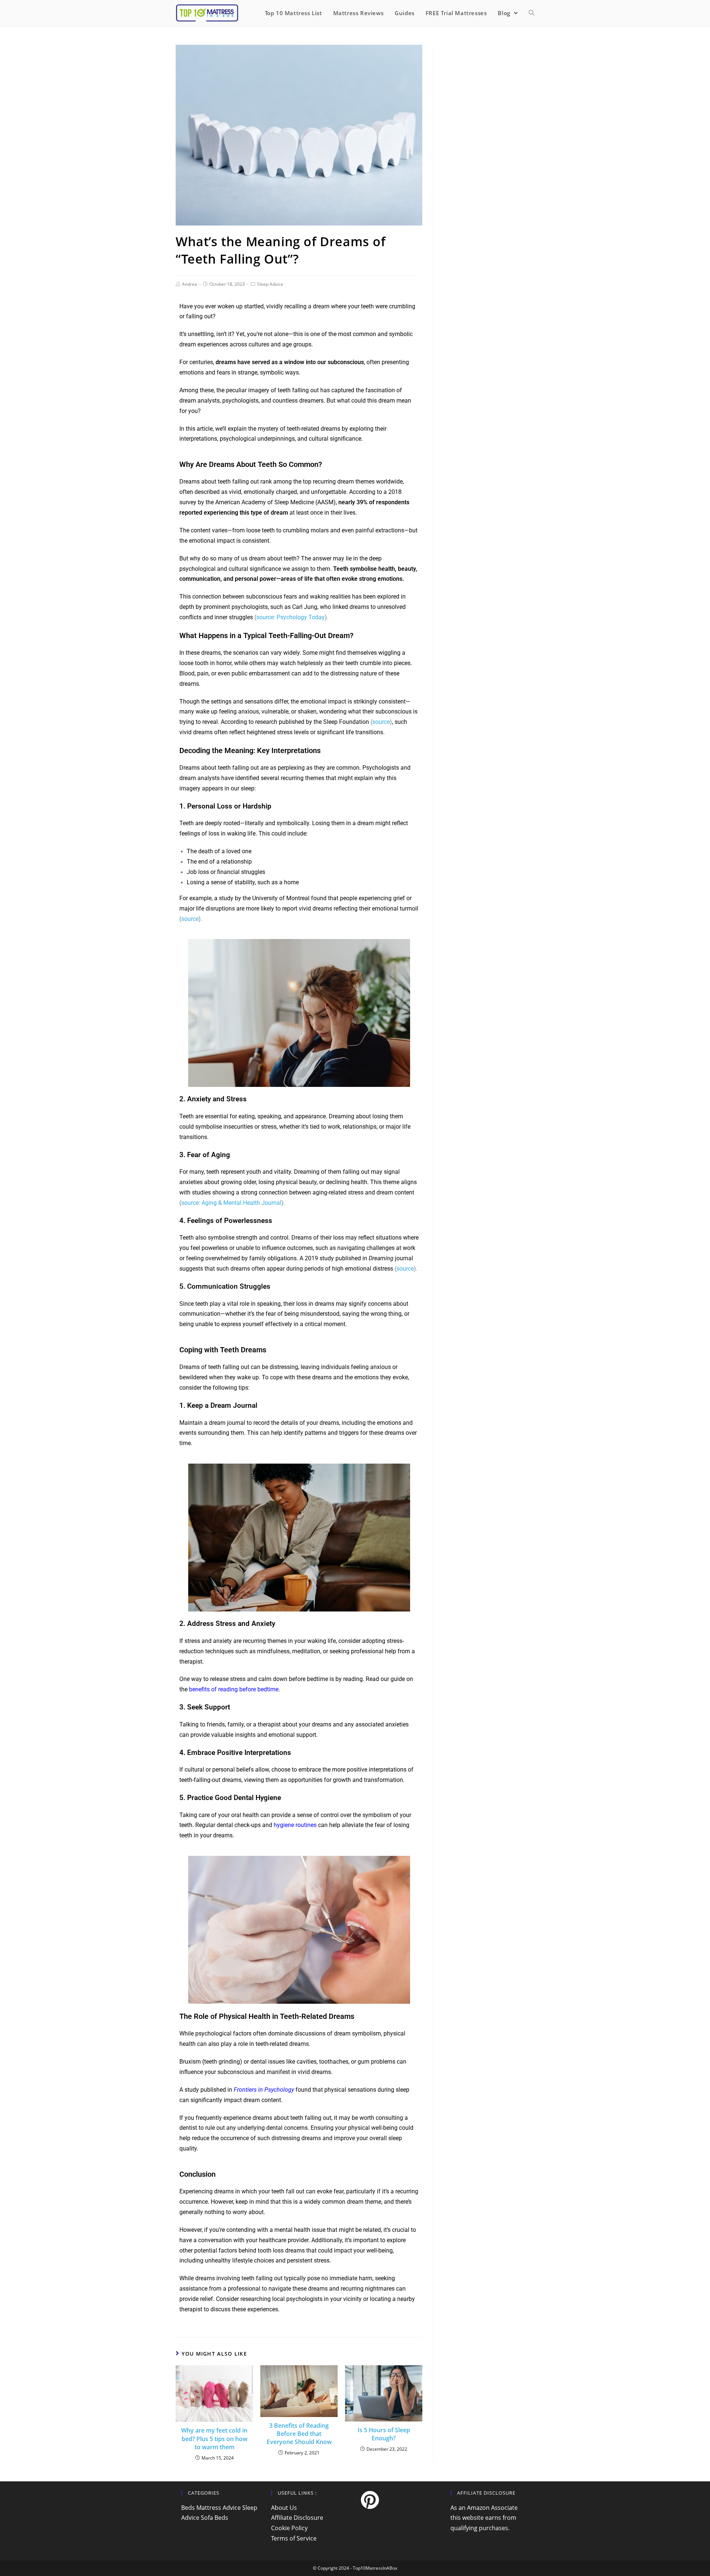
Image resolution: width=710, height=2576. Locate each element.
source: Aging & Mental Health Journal (231, 1203)
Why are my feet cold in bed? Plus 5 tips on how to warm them (214, 2439)
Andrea (190, 284)
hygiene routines (295, 1825)
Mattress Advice (219, 2508)
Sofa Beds (214, 2518)
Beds (188, 2508)
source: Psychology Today (290, 617)
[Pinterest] (370, 2500)
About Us (284, 2508)
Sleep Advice (270, 284)
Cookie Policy (289, 2528)
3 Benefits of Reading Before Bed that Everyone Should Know (299, 2434)
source (381, 722)
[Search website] (532, 13)
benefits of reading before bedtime (234, 1689)
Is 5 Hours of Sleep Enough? (384, 2434)
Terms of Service (294, 2538)
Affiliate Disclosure (297, 2518)
